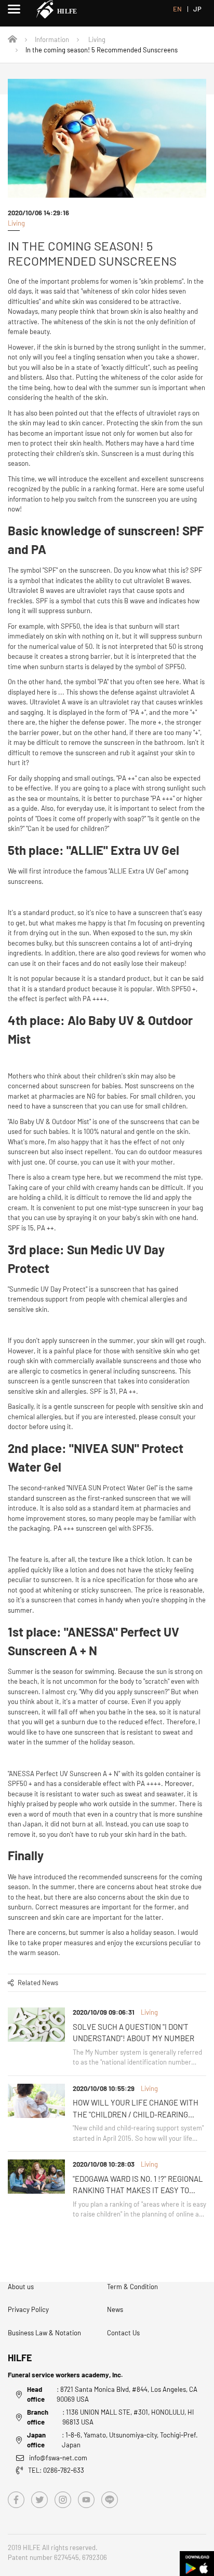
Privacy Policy (28, 2309)
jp (197, 9)
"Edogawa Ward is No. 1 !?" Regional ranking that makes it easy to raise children (138, 2185)
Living (97, 39)
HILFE (20, 2358)
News (115, 2309)
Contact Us (123, 2333)
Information (52, 39)
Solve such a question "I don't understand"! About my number (133, 2033)
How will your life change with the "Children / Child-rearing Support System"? (136, 2109)
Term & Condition (132, 2287)
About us (21, 2287)
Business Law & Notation (44, 2333)
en (177, 9)
